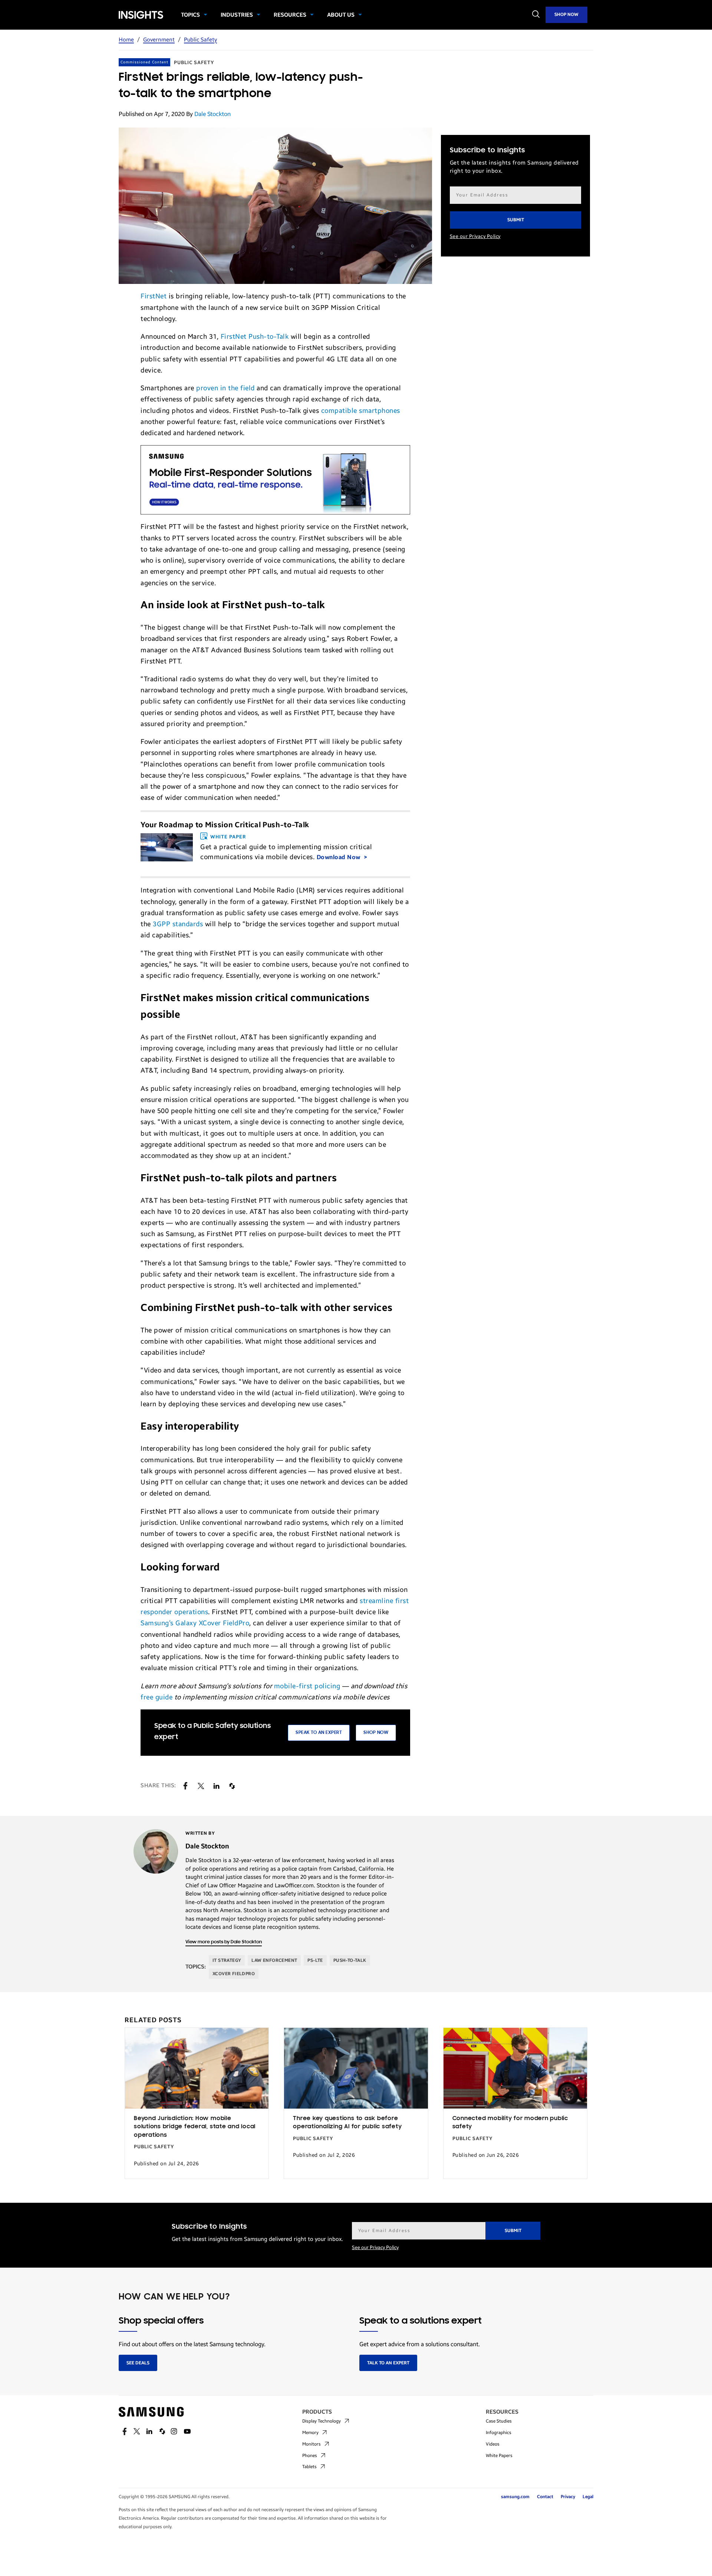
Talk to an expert (388, 2363)
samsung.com (515, 2497)
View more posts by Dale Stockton (224, 1942)
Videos (493, 2444)
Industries (237, 15)
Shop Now (566, 14)
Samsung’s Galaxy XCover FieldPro (195, 1623)
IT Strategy (227, 1960)
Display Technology (322, 2421)
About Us (341, 15)
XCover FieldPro (234, 1974)
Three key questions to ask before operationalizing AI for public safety (347, 2123)
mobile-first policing (307, 1686)
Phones (310, 2456)
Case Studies (499, 2421)
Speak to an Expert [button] (319, 1733)
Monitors (311, 2444)
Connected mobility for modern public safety (510, 2123)
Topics (190, 15)
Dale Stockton (212, 114)
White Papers (499, 2456)
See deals (138, 2363)
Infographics (499, 2433)
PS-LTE (315, 1960)
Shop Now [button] (376, 1733)
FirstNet (154, 296)
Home (126, 40)
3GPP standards (178, 924)
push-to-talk (350, 1960)
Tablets (309, 2467)
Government (159, 40)
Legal (588, 2497)
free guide (156, 1697)
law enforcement (274, 1960)
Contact (545, 2497)
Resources (290, 15)
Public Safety (200, 40)
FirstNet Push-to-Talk (255, 337)
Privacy (568, 2497)
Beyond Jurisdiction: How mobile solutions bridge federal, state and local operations (195, 2127)
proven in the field (225, 388)
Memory (310, 2433)
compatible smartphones (361, 411)
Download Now (339, 857)
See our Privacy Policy (475, 236)
